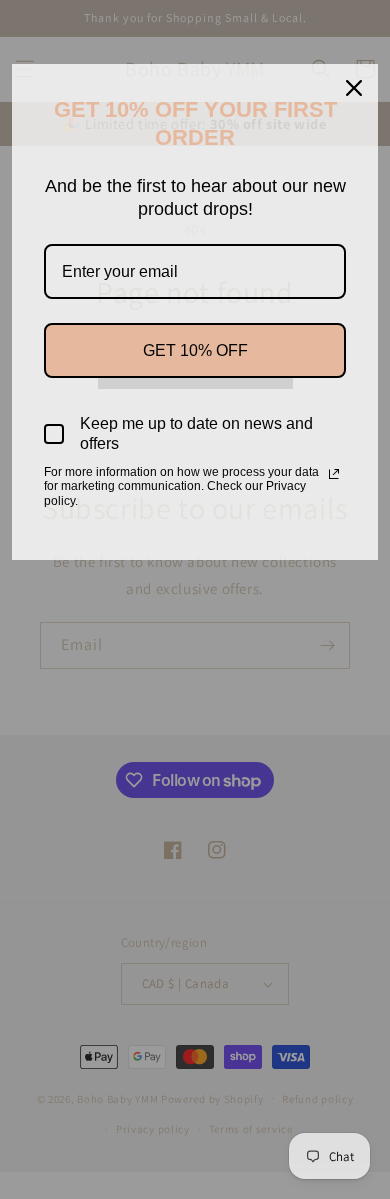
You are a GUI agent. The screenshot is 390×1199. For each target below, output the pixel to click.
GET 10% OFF (195, 350)
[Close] (354, 88)
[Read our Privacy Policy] (334, 474)
